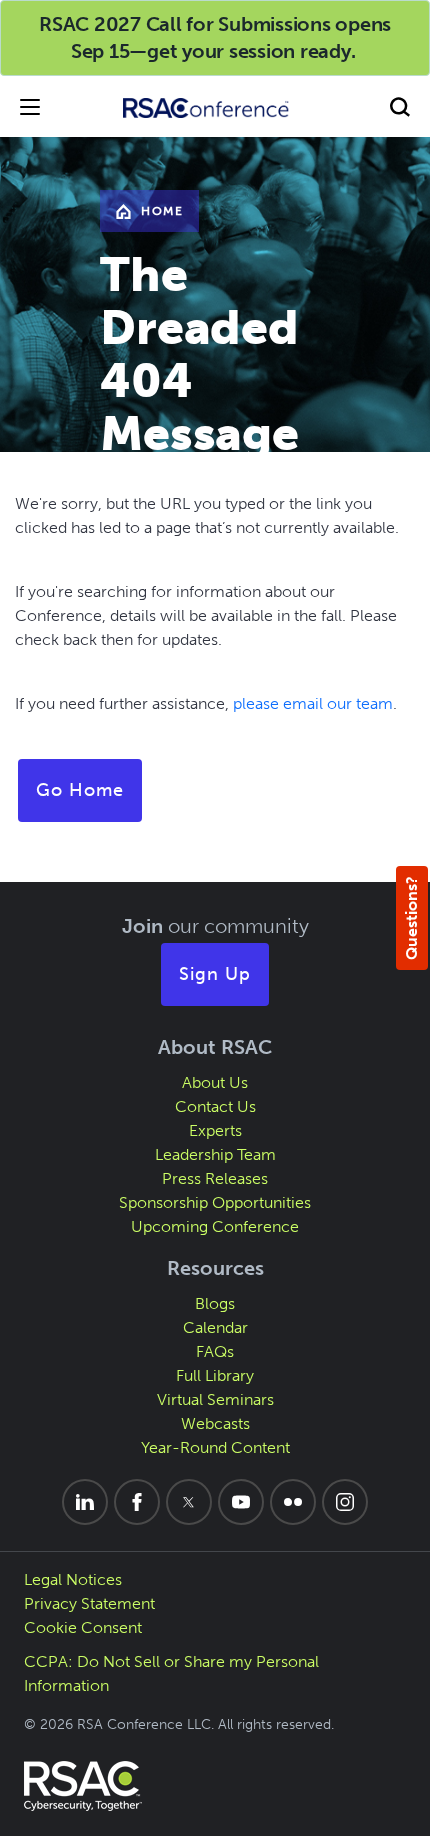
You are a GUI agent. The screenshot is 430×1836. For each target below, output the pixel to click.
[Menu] (30, 106)
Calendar (215, 1327)
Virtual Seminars (215, 1399)
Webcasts (215, 1423)
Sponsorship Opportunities (215, 1202)
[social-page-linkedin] (85, 1502)
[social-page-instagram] (345, 1502)
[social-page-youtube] (241, 1502)
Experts (215, 1130)
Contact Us (215, 1106)
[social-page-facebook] (137, 1502)
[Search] (400, 106)
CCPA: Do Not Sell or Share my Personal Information (171, 1673)
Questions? (411, 918)
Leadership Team (215, 1154)
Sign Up (215, 974)
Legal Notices (73, 1579)
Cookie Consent (83, 1627)
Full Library (215, 1375)
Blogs (215, 1303)
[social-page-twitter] (189, 1502)
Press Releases (215, 1178)
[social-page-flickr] (293, 1502)
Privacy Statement (89, 1603)
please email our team (313, 703)
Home (162, 211)
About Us (215, 1082)
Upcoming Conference (215, 1226)
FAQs (215, 1351)
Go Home (80, 790)
